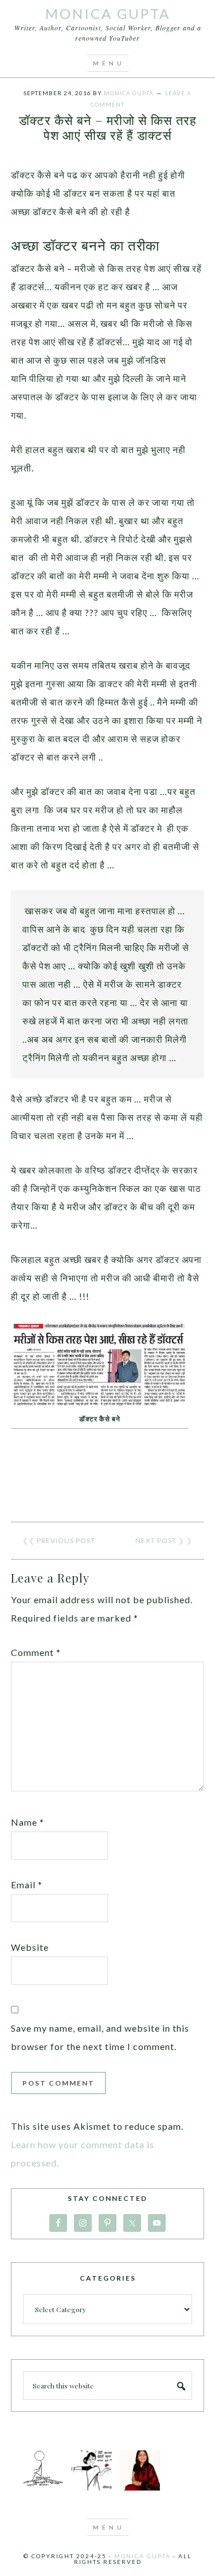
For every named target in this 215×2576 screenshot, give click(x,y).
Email (27, 1885)
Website (30, 1947)
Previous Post (66, 1540)
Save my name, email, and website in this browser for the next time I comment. (100, 2037)
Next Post (156, 1540)
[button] (108, 63)
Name (28, 1822)
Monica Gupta (108, 13)
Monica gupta (142, 2556)
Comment (36, 1652)
